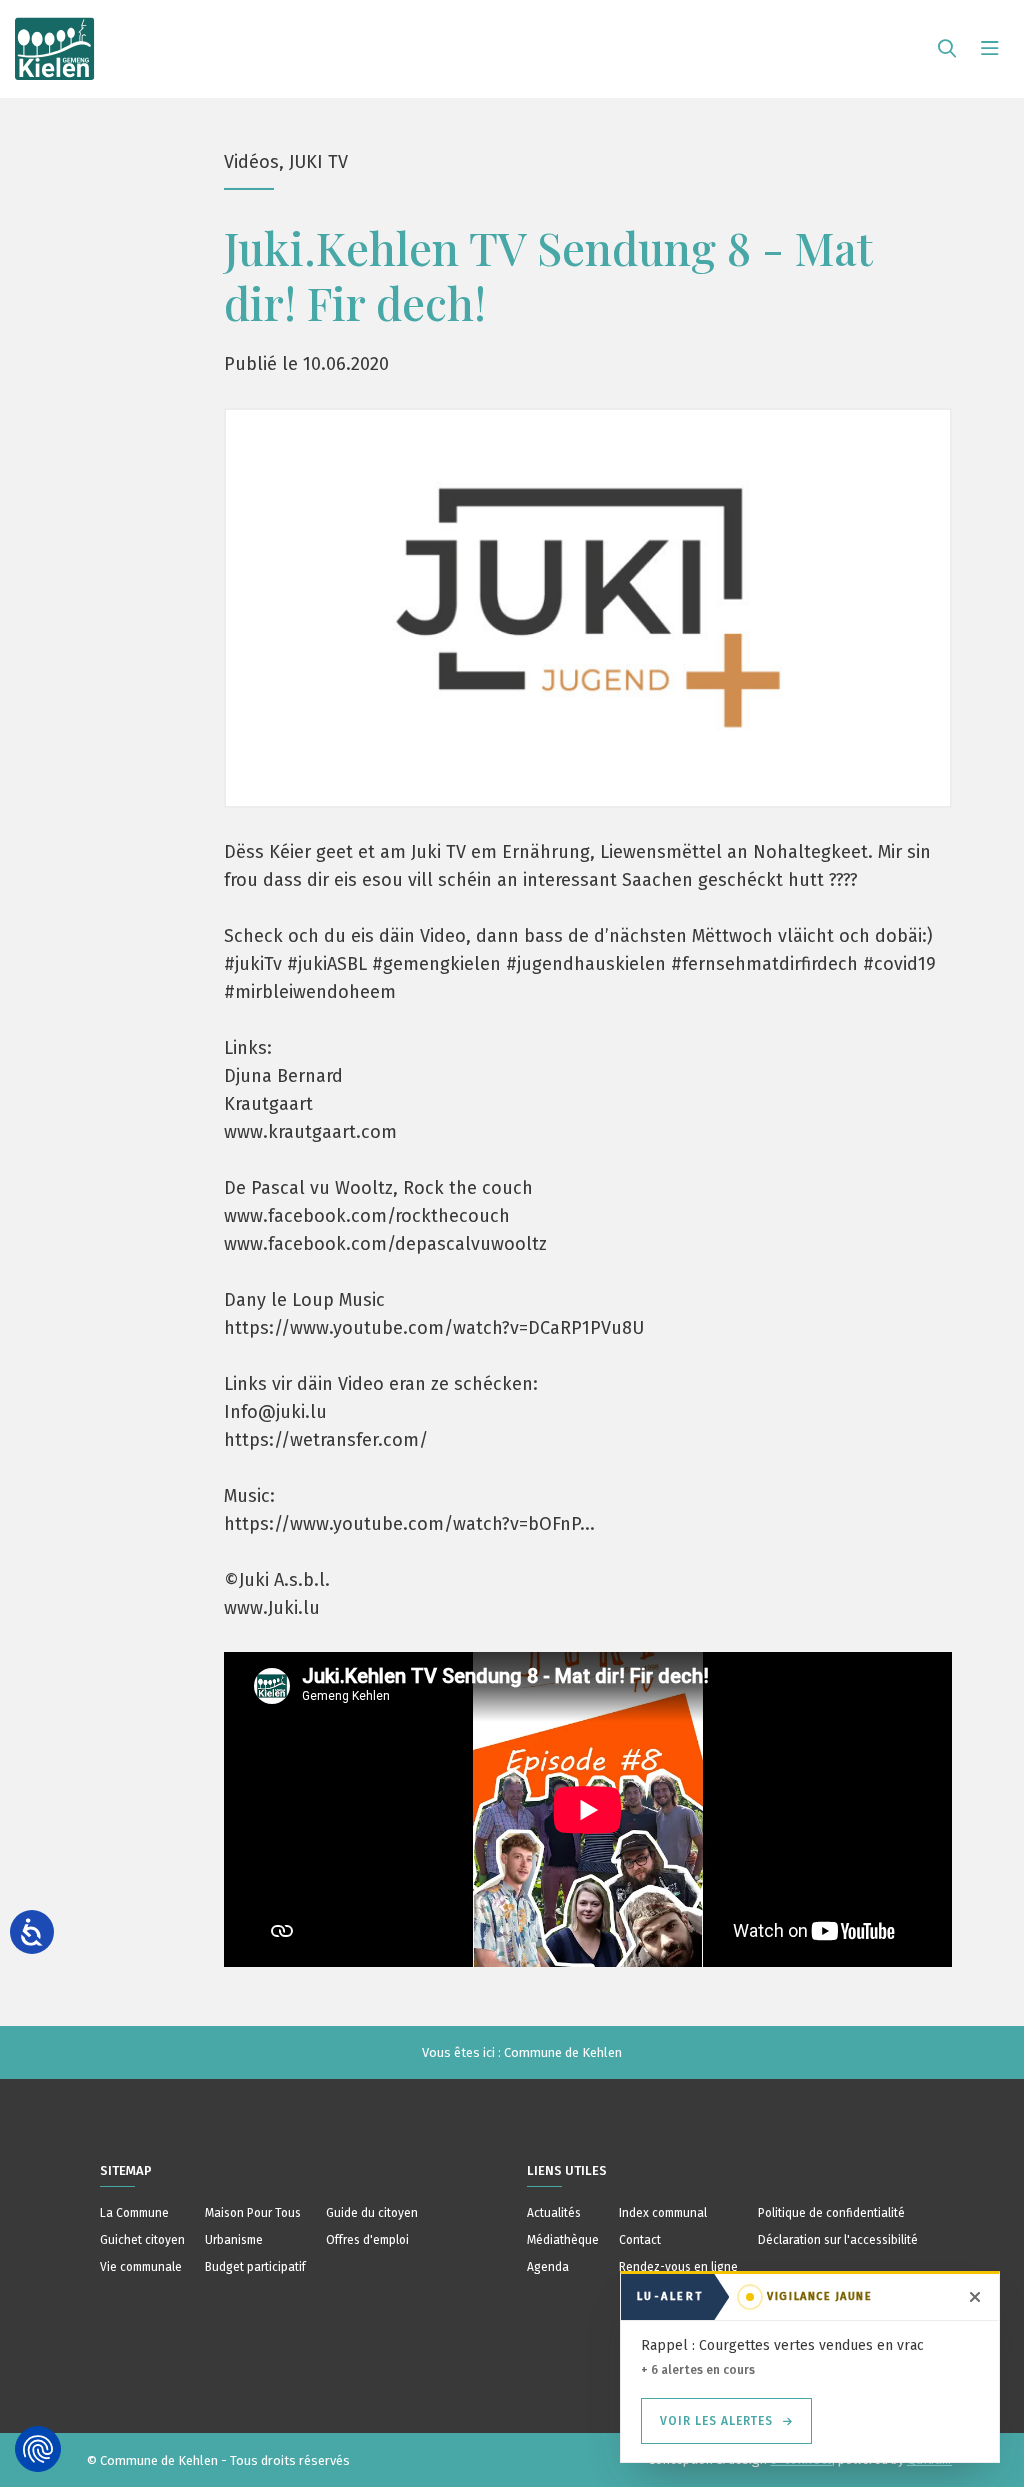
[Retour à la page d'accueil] (55, 40)
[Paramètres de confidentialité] (38, 2449)
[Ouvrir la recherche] (947, 49)
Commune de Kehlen (563, 2052)
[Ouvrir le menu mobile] (990, 49)
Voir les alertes (716, 2421)
